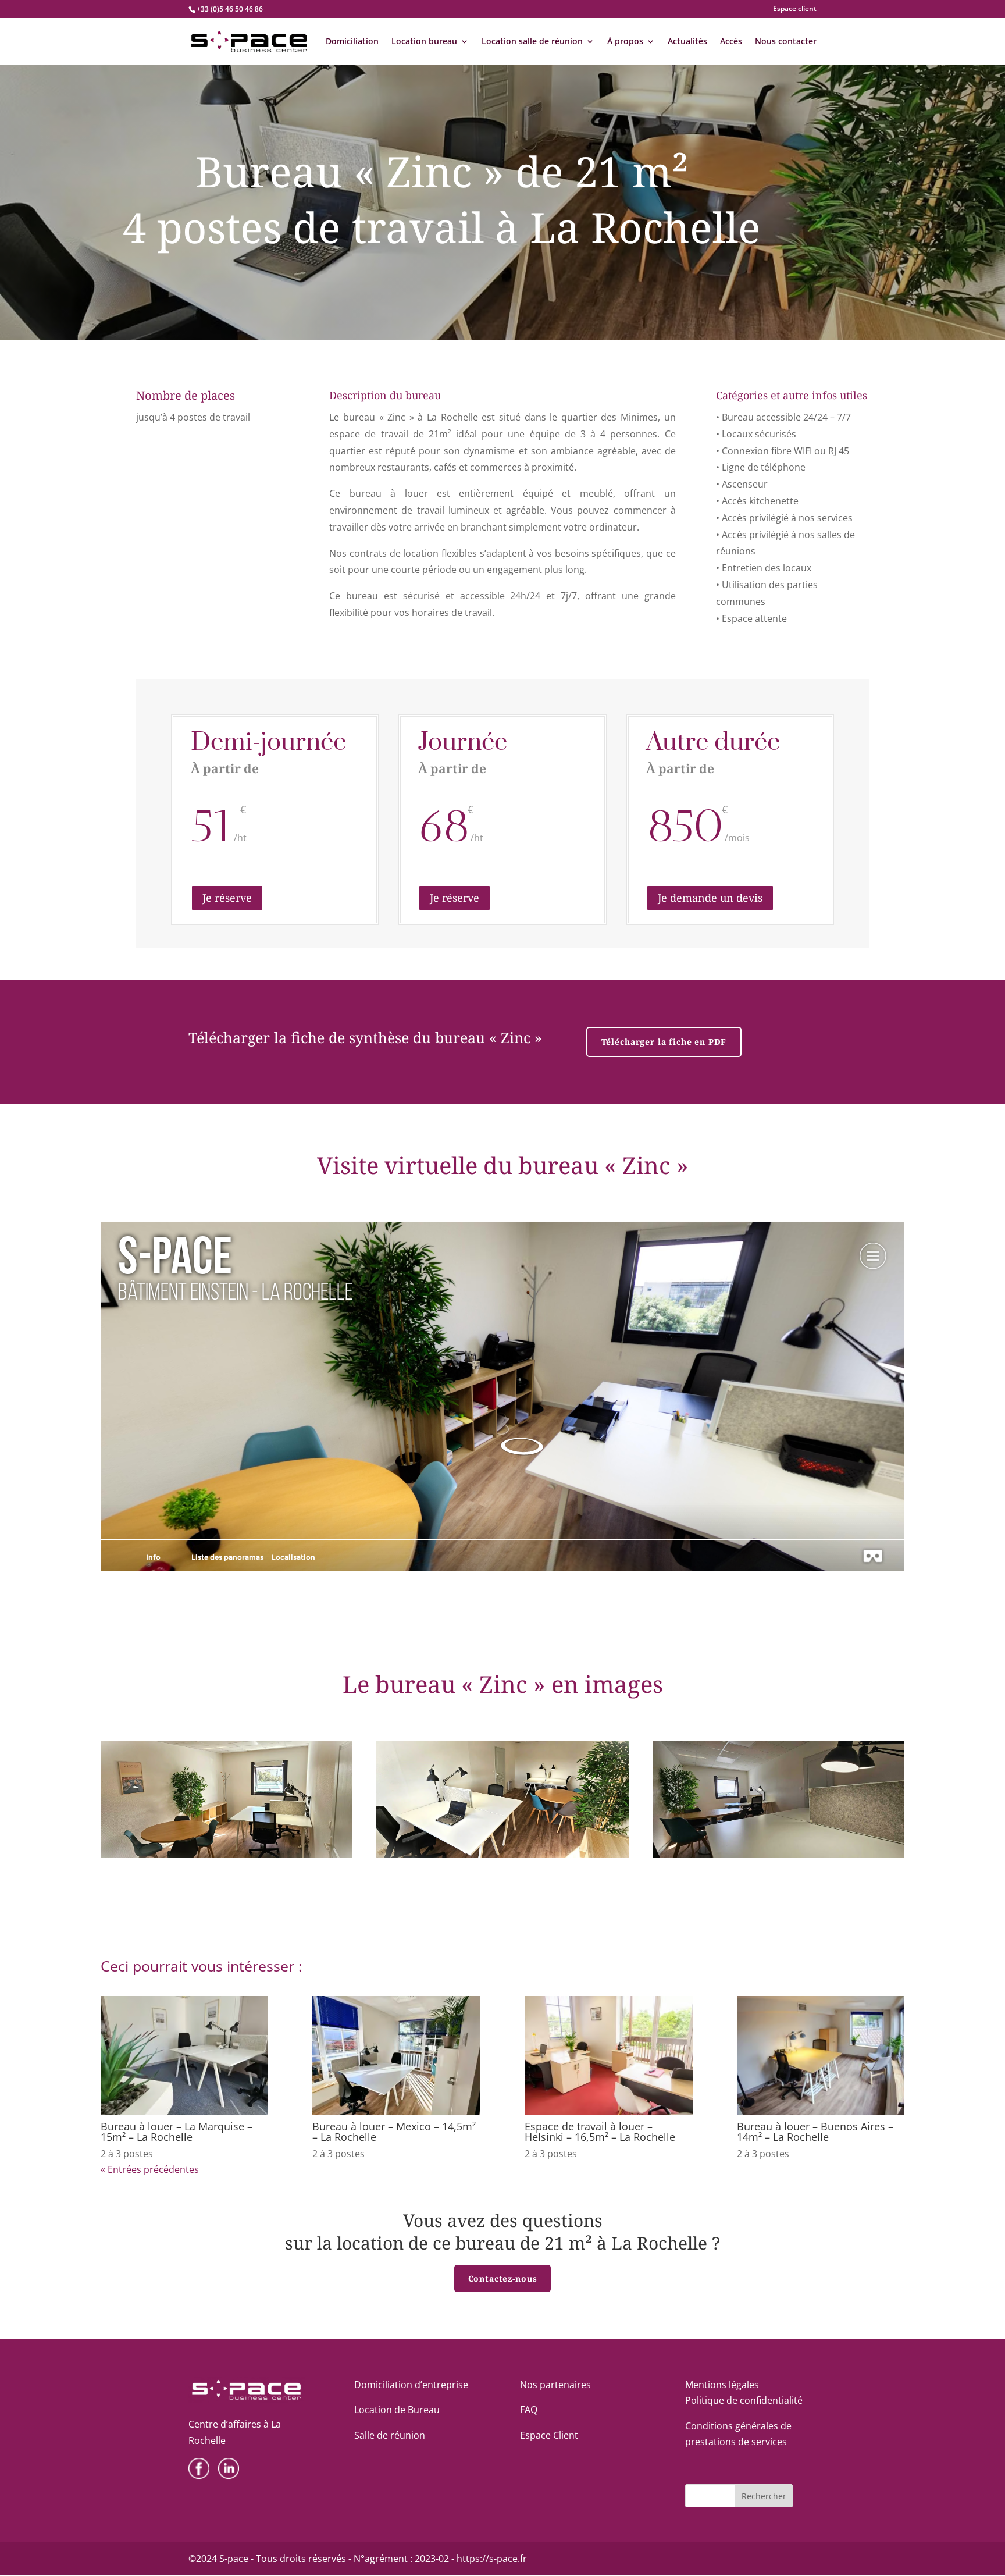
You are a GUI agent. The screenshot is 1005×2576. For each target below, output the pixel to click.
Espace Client (549, 2435)
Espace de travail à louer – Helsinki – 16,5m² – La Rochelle (600, 2132)
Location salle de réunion (532, 42)
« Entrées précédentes (150, 2169)
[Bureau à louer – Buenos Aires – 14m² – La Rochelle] (821, 2056)
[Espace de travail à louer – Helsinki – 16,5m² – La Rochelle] (609, 2056)
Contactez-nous (503, 2278)
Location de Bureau (397, 2410)
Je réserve (227, 898)
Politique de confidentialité (744, 2400)
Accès (731, 42)
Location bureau (424, 42)
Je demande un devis (710, 898)
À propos (625, 42)
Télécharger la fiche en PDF (664, 1042)
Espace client (795, 9)
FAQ (529, 2410)
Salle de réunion (390, 2435)
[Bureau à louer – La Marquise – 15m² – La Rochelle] (185, 2056)
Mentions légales (722, 2385)
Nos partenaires (555, 2385)
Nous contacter (786, 42)
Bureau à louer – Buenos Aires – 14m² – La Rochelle (815, 2132)
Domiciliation (352, 42)
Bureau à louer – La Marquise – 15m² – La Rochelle (177, 2132)
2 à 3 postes (127, 2154)
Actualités (687, 42)
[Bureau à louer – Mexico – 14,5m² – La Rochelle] (396, 2056)
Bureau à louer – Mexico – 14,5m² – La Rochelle (394, 2132)
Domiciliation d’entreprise (411, 2385)
